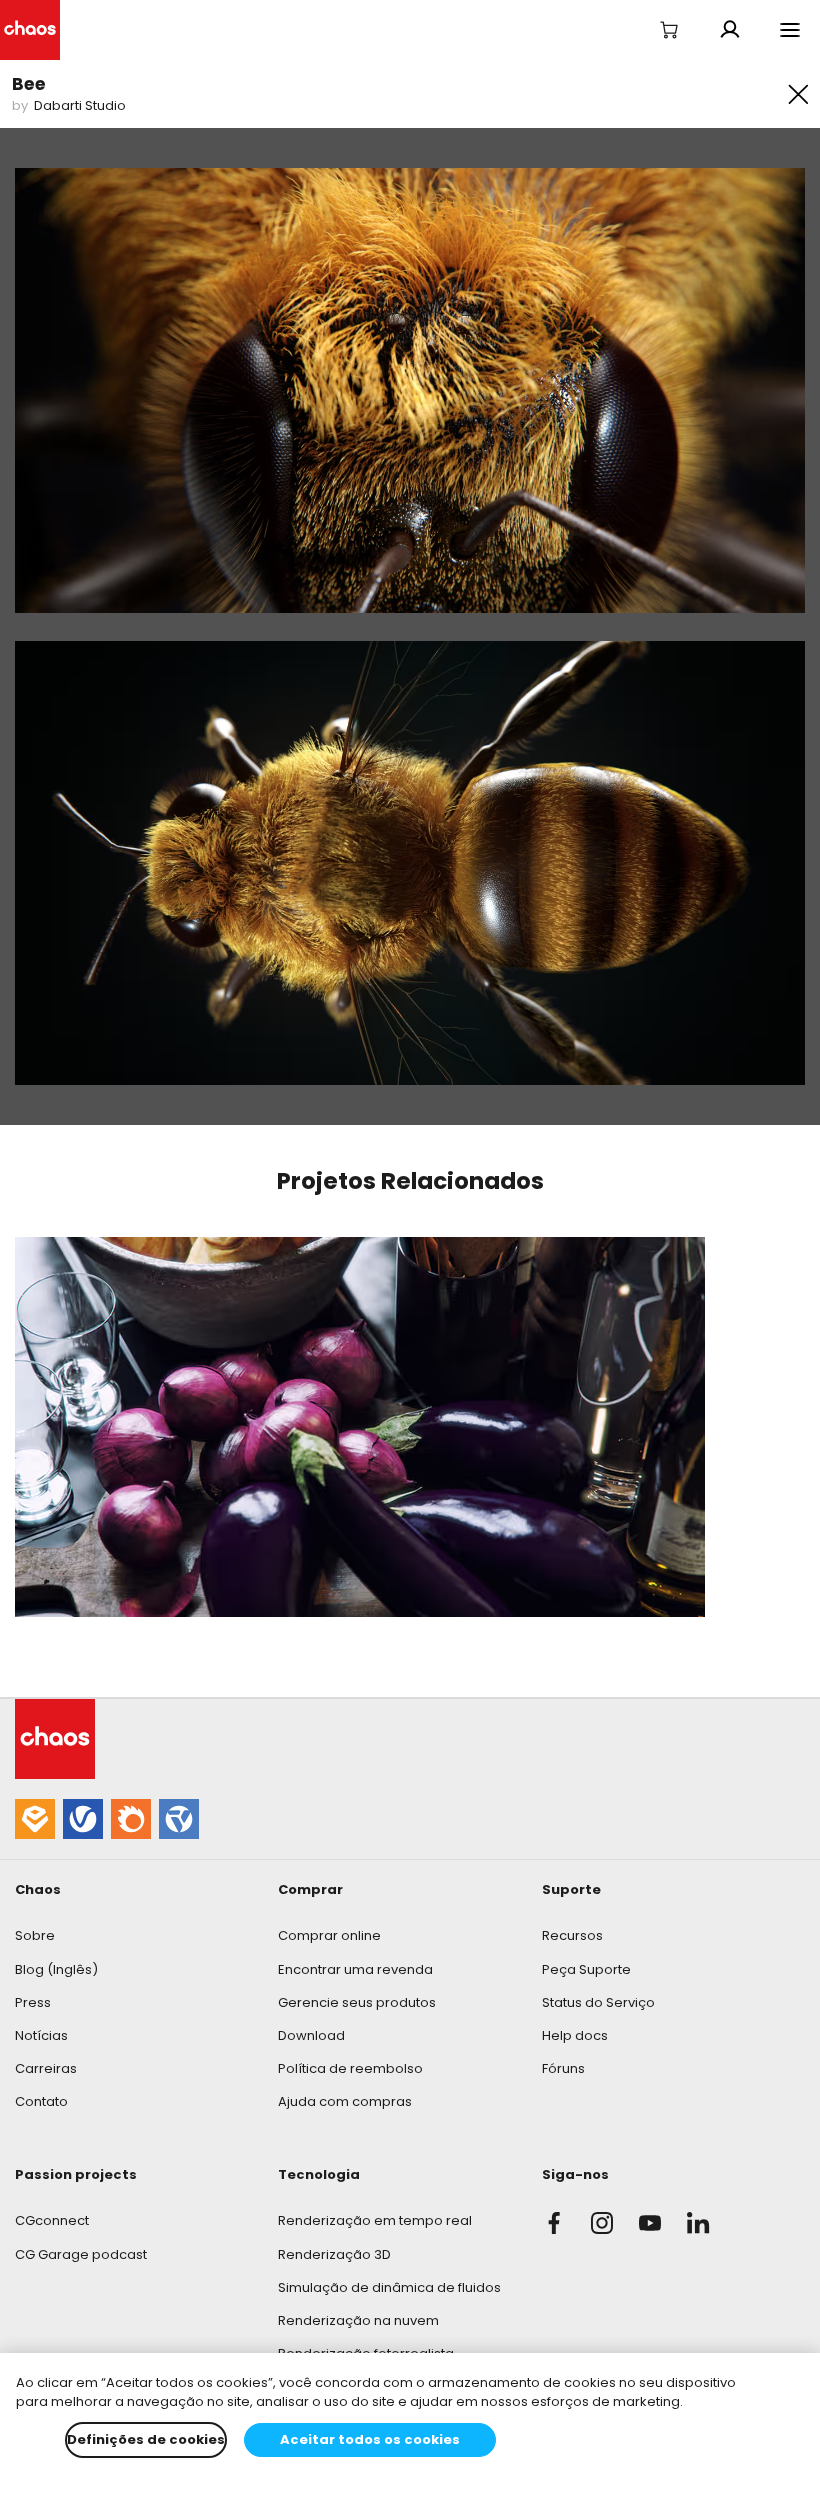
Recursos (572, 1935)
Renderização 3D (334, 2254)
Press (33, 2002)
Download (311, 2035)
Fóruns (563, 2068)
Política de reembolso (350, 2068)
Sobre (35, 1935)
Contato (41, 2101)
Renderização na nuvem (358, 2320)
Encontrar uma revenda (355, 1969)
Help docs (575, 2035)
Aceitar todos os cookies (370, 2439)
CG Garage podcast (81, 2254)
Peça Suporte (586, 1969)
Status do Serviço (598, 2002)
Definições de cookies (146, 2439)
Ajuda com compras (345, 2101)
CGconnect (52, 2220)
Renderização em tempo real (375, 2220)
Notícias (41, 2035)
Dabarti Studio (80, 105)
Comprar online (329, 1935)
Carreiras (46, 2068)
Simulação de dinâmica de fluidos (389, 2287)
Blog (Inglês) (56, 1969)
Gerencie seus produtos (357, 2002)
